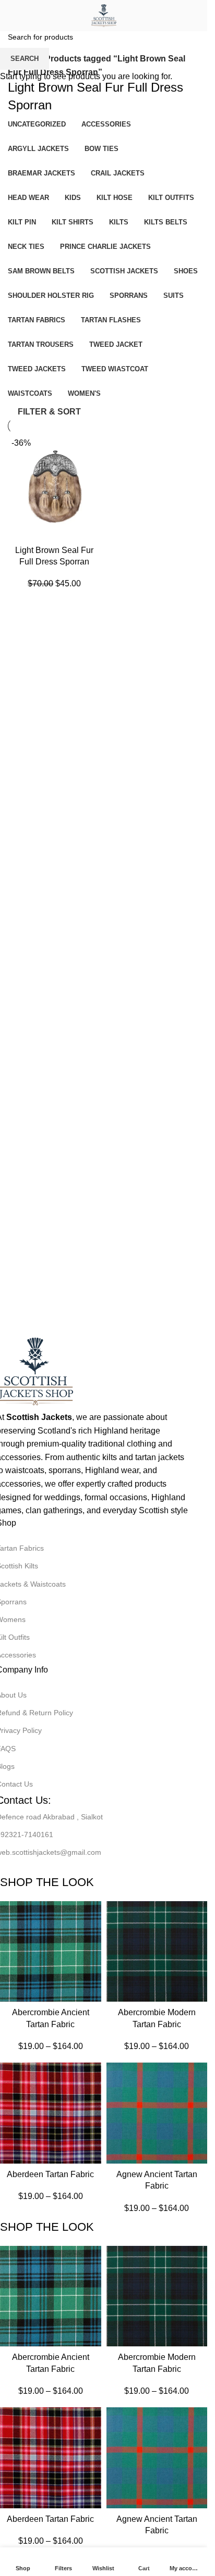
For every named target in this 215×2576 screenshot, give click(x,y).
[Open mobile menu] (12, 16)
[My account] (195, 16)
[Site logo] (104, 15)
